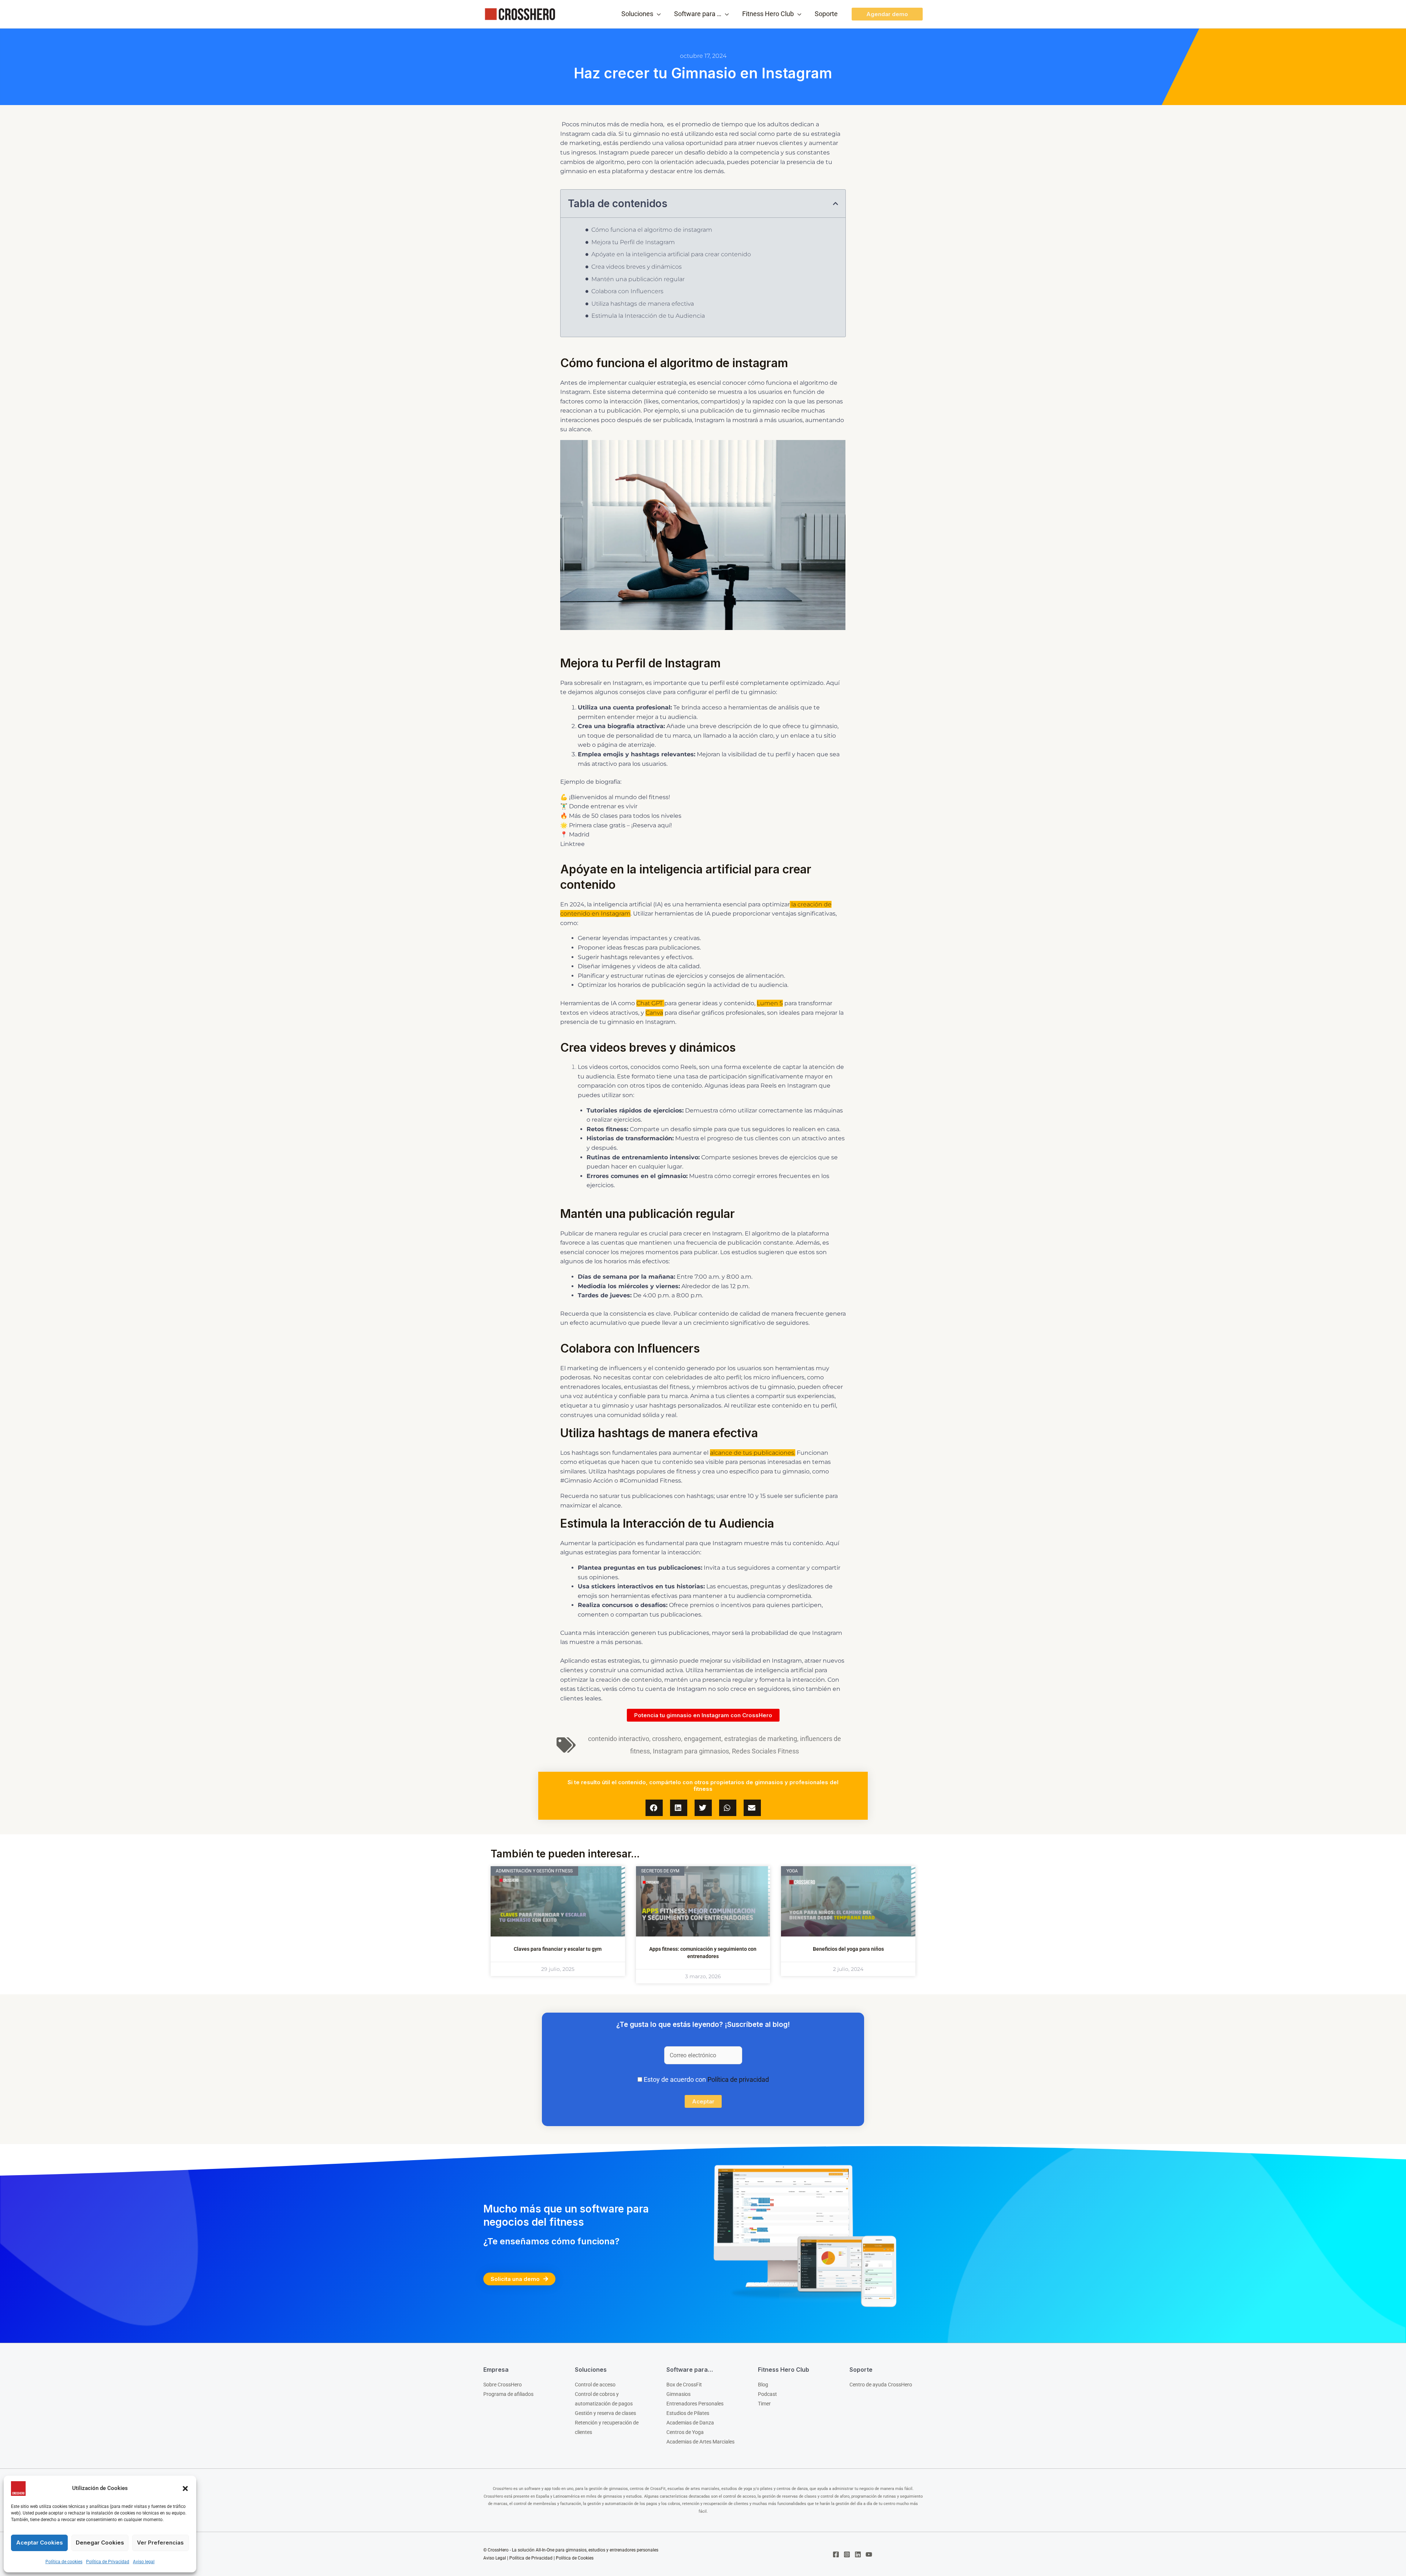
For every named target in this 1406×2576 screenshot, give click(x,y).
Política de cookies (64, 2562)
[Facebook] (836, 2554)
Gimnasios (678, 2394)
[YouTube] (869, 2554)
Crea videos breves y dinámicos (637, 267)
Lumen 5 (770, 1003)
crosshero (667, 1739)
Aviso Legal (495, 2558)
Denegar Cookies (100, 2543)
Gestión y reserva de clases (605, 2413)
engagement (703, 1739)
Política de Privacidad (108, 2562)
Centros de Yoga (685, 2432)
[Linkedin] (858, 2554)
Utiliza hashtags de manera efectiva (643, 304)
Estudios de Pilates (688, 2413)
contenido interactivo (619, 1739)
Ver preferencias (160, 2543)
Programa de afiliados (508, 2394)
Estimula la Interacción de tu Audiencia (648, 316)
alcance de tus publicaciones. (753, 1453)
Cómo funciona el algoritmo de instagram (652, 230)
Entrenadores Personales (695, 2404)
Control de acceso (595, 2385)
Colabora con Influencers (627, 291)
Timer (764, 2404)
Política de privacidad (738, 2079)
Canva (654, 1013)
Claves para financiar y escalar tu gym (558, 1949)
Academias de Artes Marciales (700, 2442)
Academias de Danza (690, 2423)
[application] (657, 14)
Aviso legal (144, 2562)
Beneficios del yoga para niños (848, 1949)
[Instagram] (847, 2554)
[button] (185, 2489)
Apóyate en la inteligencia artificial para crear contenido (671, 254)
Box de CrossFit (684, 2385)
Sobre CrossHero (503, 2385)
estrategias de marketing (761, 1739)
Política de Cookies (575, 2558)
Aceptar (703, 2101)
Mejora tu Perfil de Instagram (633, 242)
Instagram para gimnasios (691, 1751)
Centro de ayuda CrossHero (881, 2385)
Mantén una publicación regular (638, 279)
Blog (763, 2385)
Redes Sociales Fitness (765, 1751)
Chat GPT (650, 1003)
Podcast (767, 2394)
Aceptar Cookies (40, 2543)
